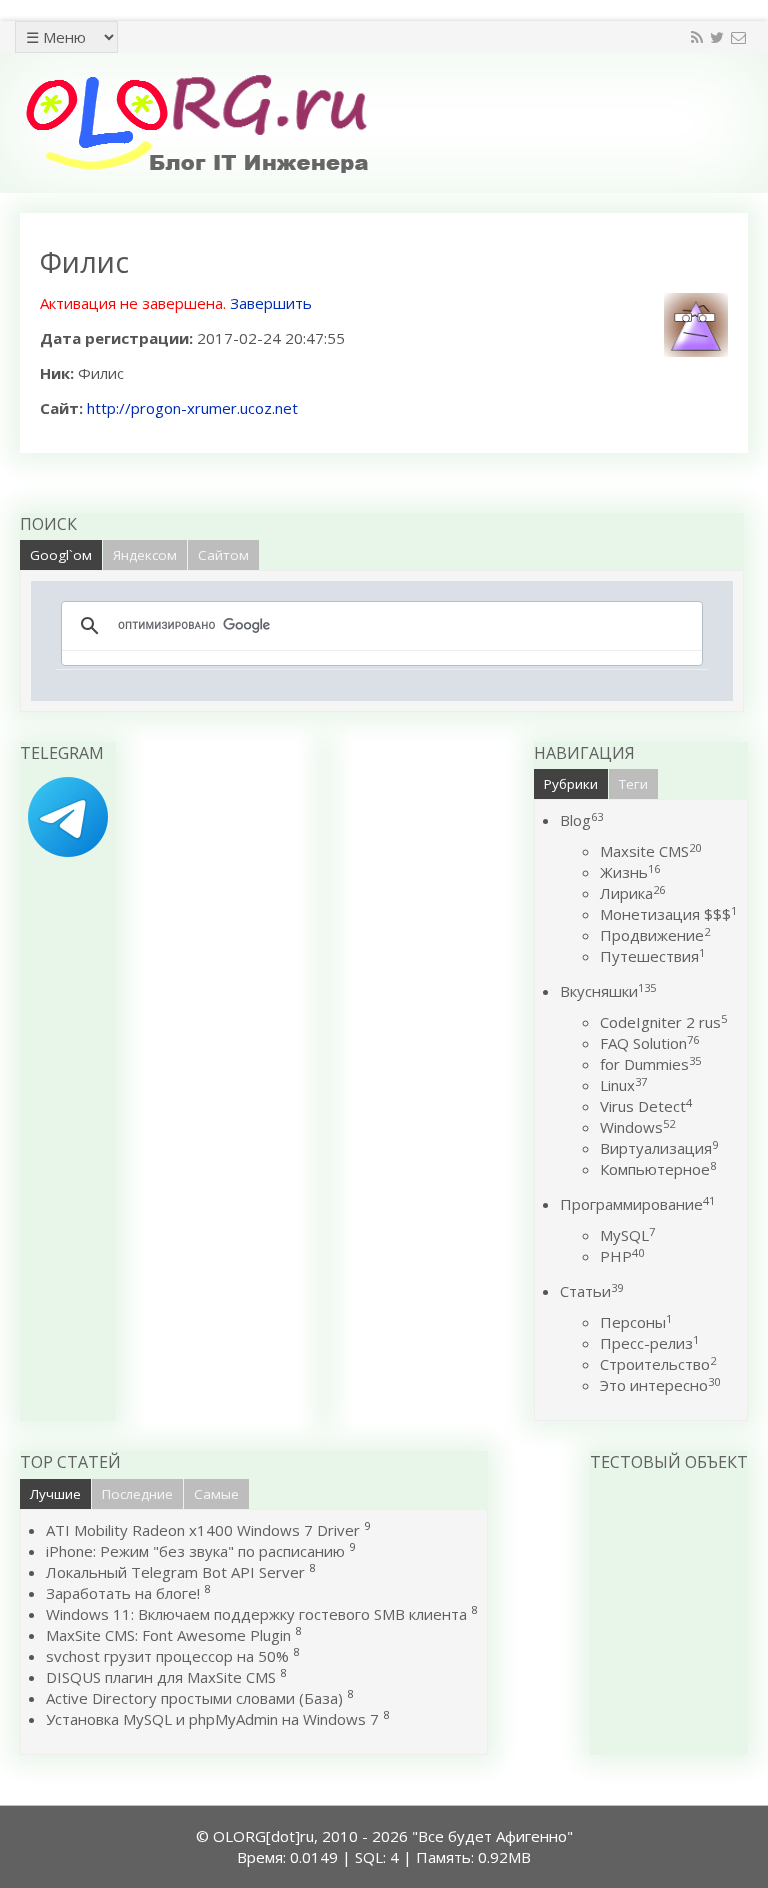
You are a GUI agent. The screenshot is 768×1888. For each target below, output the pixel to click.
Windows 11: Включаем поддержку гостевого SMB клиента (256, 1614)
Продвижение (655, 935)
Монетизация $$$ (668, 914)
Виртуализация (659, 1148)
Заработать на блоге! (123, 1593)
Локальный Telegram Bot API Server (175, 1572)
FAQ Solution (649, 1043)
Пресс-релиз (649, 1343)
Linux (623, 1085)
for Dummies (650, 1064)
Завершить (271, 303)
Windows (637, 1127)
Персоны (636, 1322)
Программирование (637, 1204)
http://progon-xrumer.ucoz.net (192, 408)
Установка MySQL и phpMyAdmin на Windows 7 (212, 1719)
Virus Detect (646, 1106)
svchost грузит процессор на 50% (167, 1656)
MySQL (627, 1235)
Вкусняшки (608, 991)
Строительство (658, 1364)
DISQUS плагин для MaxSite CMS (161, 1677)
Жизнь (630, 872)
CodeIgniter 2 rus (663, 1022)
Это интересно (660, 1385)
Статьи (591, 1291)
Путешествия (652, 956)
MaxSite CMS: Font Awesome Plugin (168, 1635)
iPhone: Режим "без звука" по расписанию (197, 1551)
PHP (622, 1256)
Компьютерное (658, 1169)
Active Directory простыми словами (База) (194, 1698)
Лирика (632, 893)
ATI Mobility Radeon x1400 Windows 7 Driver (203, 1530)
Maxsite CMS (650, 851)
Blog (581, 820)
